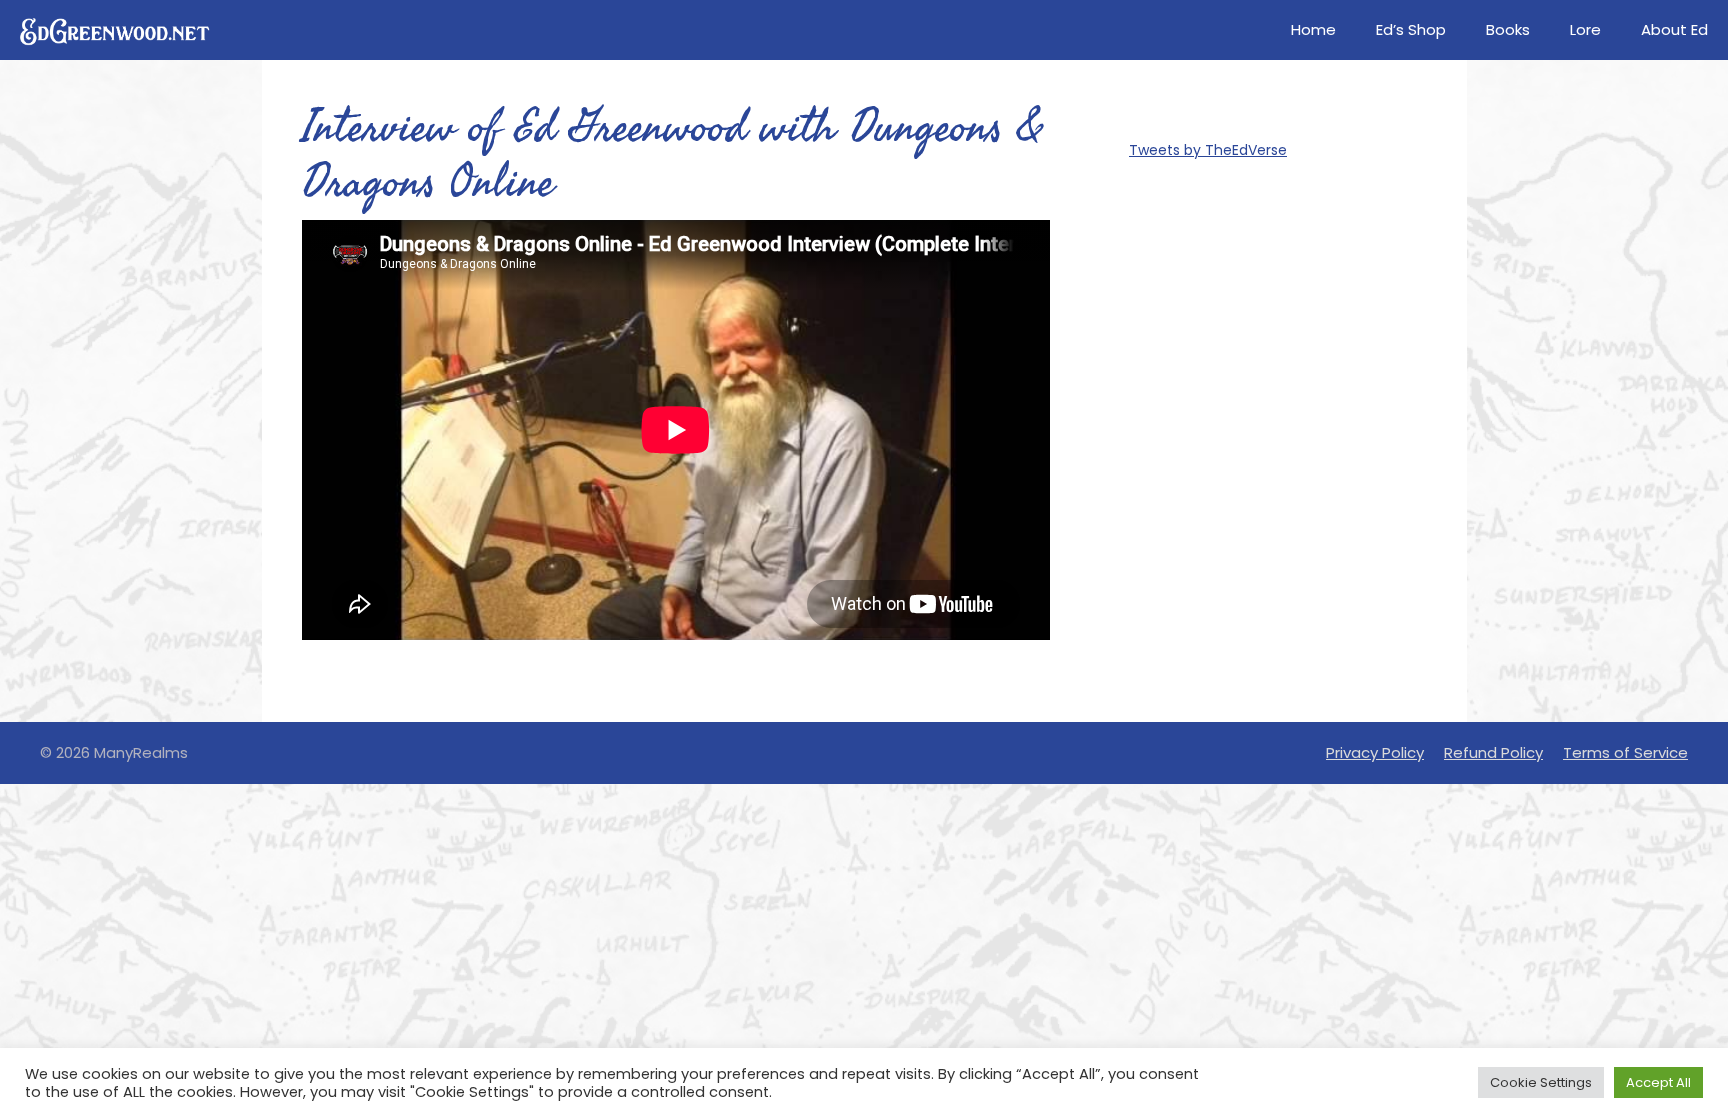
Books (1508, 29)
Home (1313, 29)
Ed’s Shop (1411, 29)
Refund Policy (1493, 752)
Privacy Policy (1375, 752)
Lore (1585, 29)
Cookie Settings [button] (1541, 1082)
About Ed (1674, 29)
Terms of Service (1625, 752)
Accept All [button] (1658, 1082)
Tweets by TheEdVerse (1208, 150)
